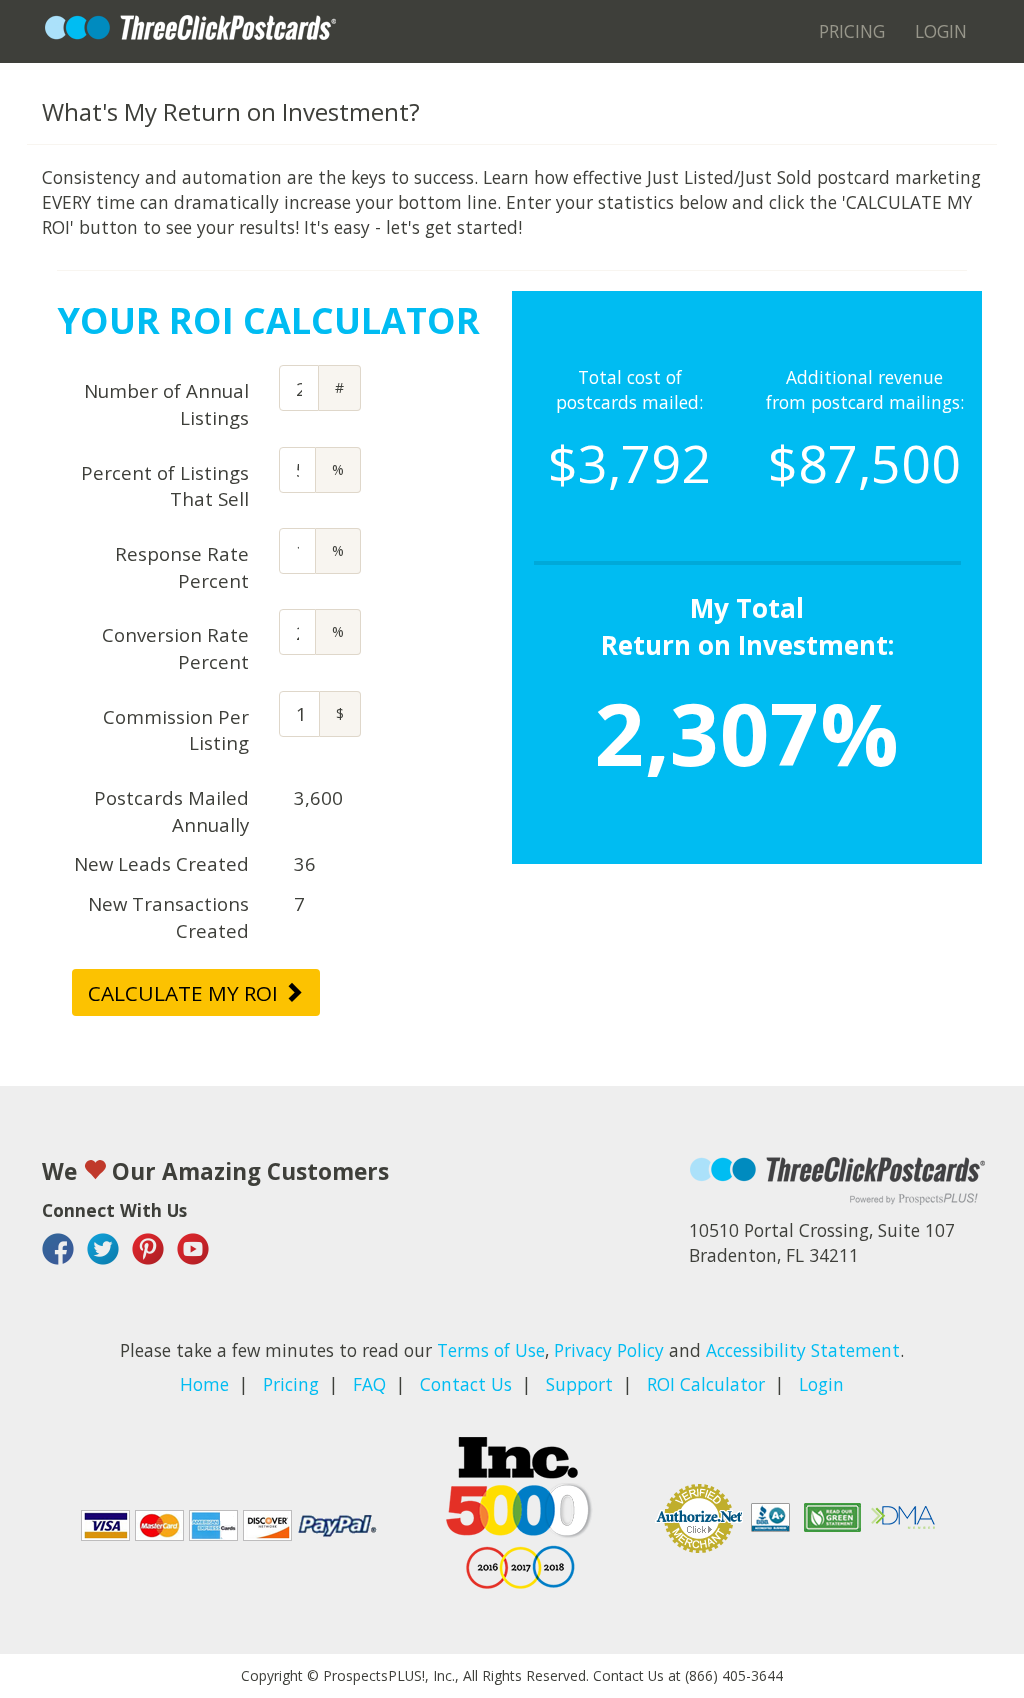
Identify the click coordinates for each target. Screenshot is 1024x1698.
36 (305, 863)
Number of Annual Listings (166, 404)
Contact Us (466, 1384)
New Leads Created (161, 863)
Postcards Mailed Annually (171, 811)
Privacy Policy (609, 1350)
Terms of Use (491, 1350)
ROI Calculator (706, 1384)
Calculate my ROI (185, 993)
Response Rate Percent (182, 567)
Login (941, 31)
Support (579, 1384)
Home (204, 1384)
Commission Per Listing (176, 730)
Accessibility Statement (803, 1350)
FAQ (369, 1384)
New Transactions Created (168, 917)
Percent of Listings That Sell (165, 486)
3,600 (318, 797)
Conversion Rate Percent (175, 648)
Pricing (852, 31)
